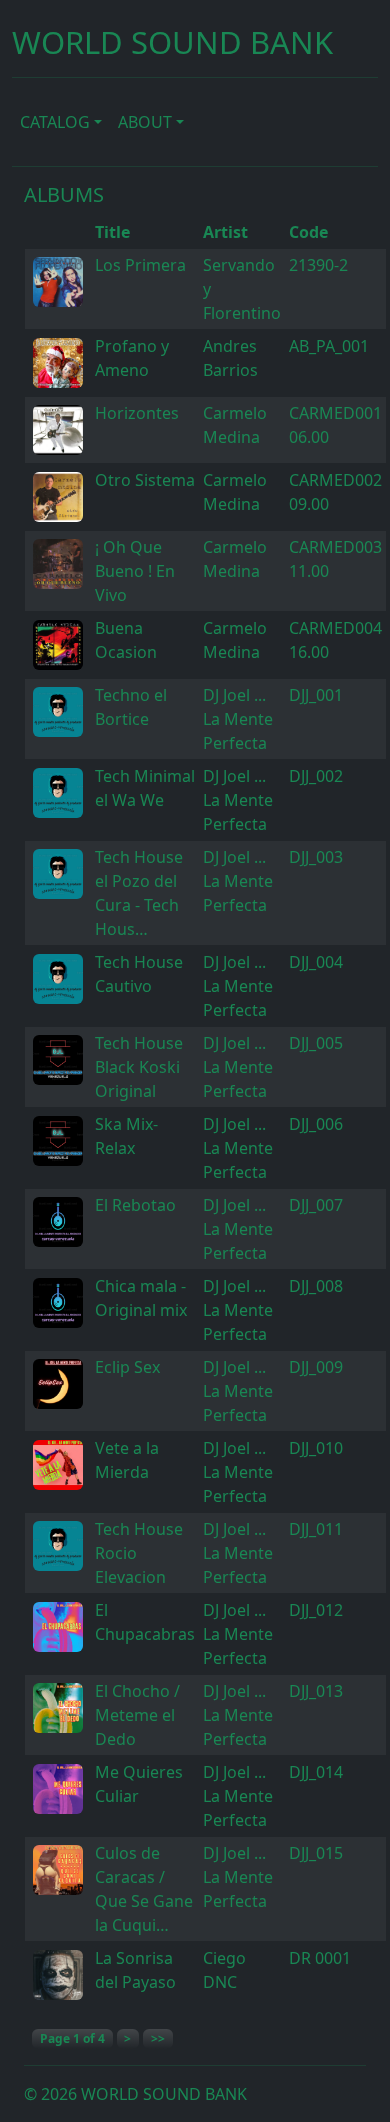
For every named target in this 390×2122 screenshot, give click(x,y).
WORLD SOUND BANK (172, 42)
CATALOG (55, 122)
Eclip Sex (127, 1367)
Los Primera (140, 265)
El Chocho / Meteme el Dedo (137, 1715)
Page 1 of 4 (72, 2038)
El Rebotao (135, 1205)
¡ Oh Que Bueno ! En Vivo (135, 571)
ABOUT (145, 122)
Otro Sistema (145, 480)
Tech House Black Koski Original (139, 1067)
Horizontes (137, 413)
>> (158, 2038)
